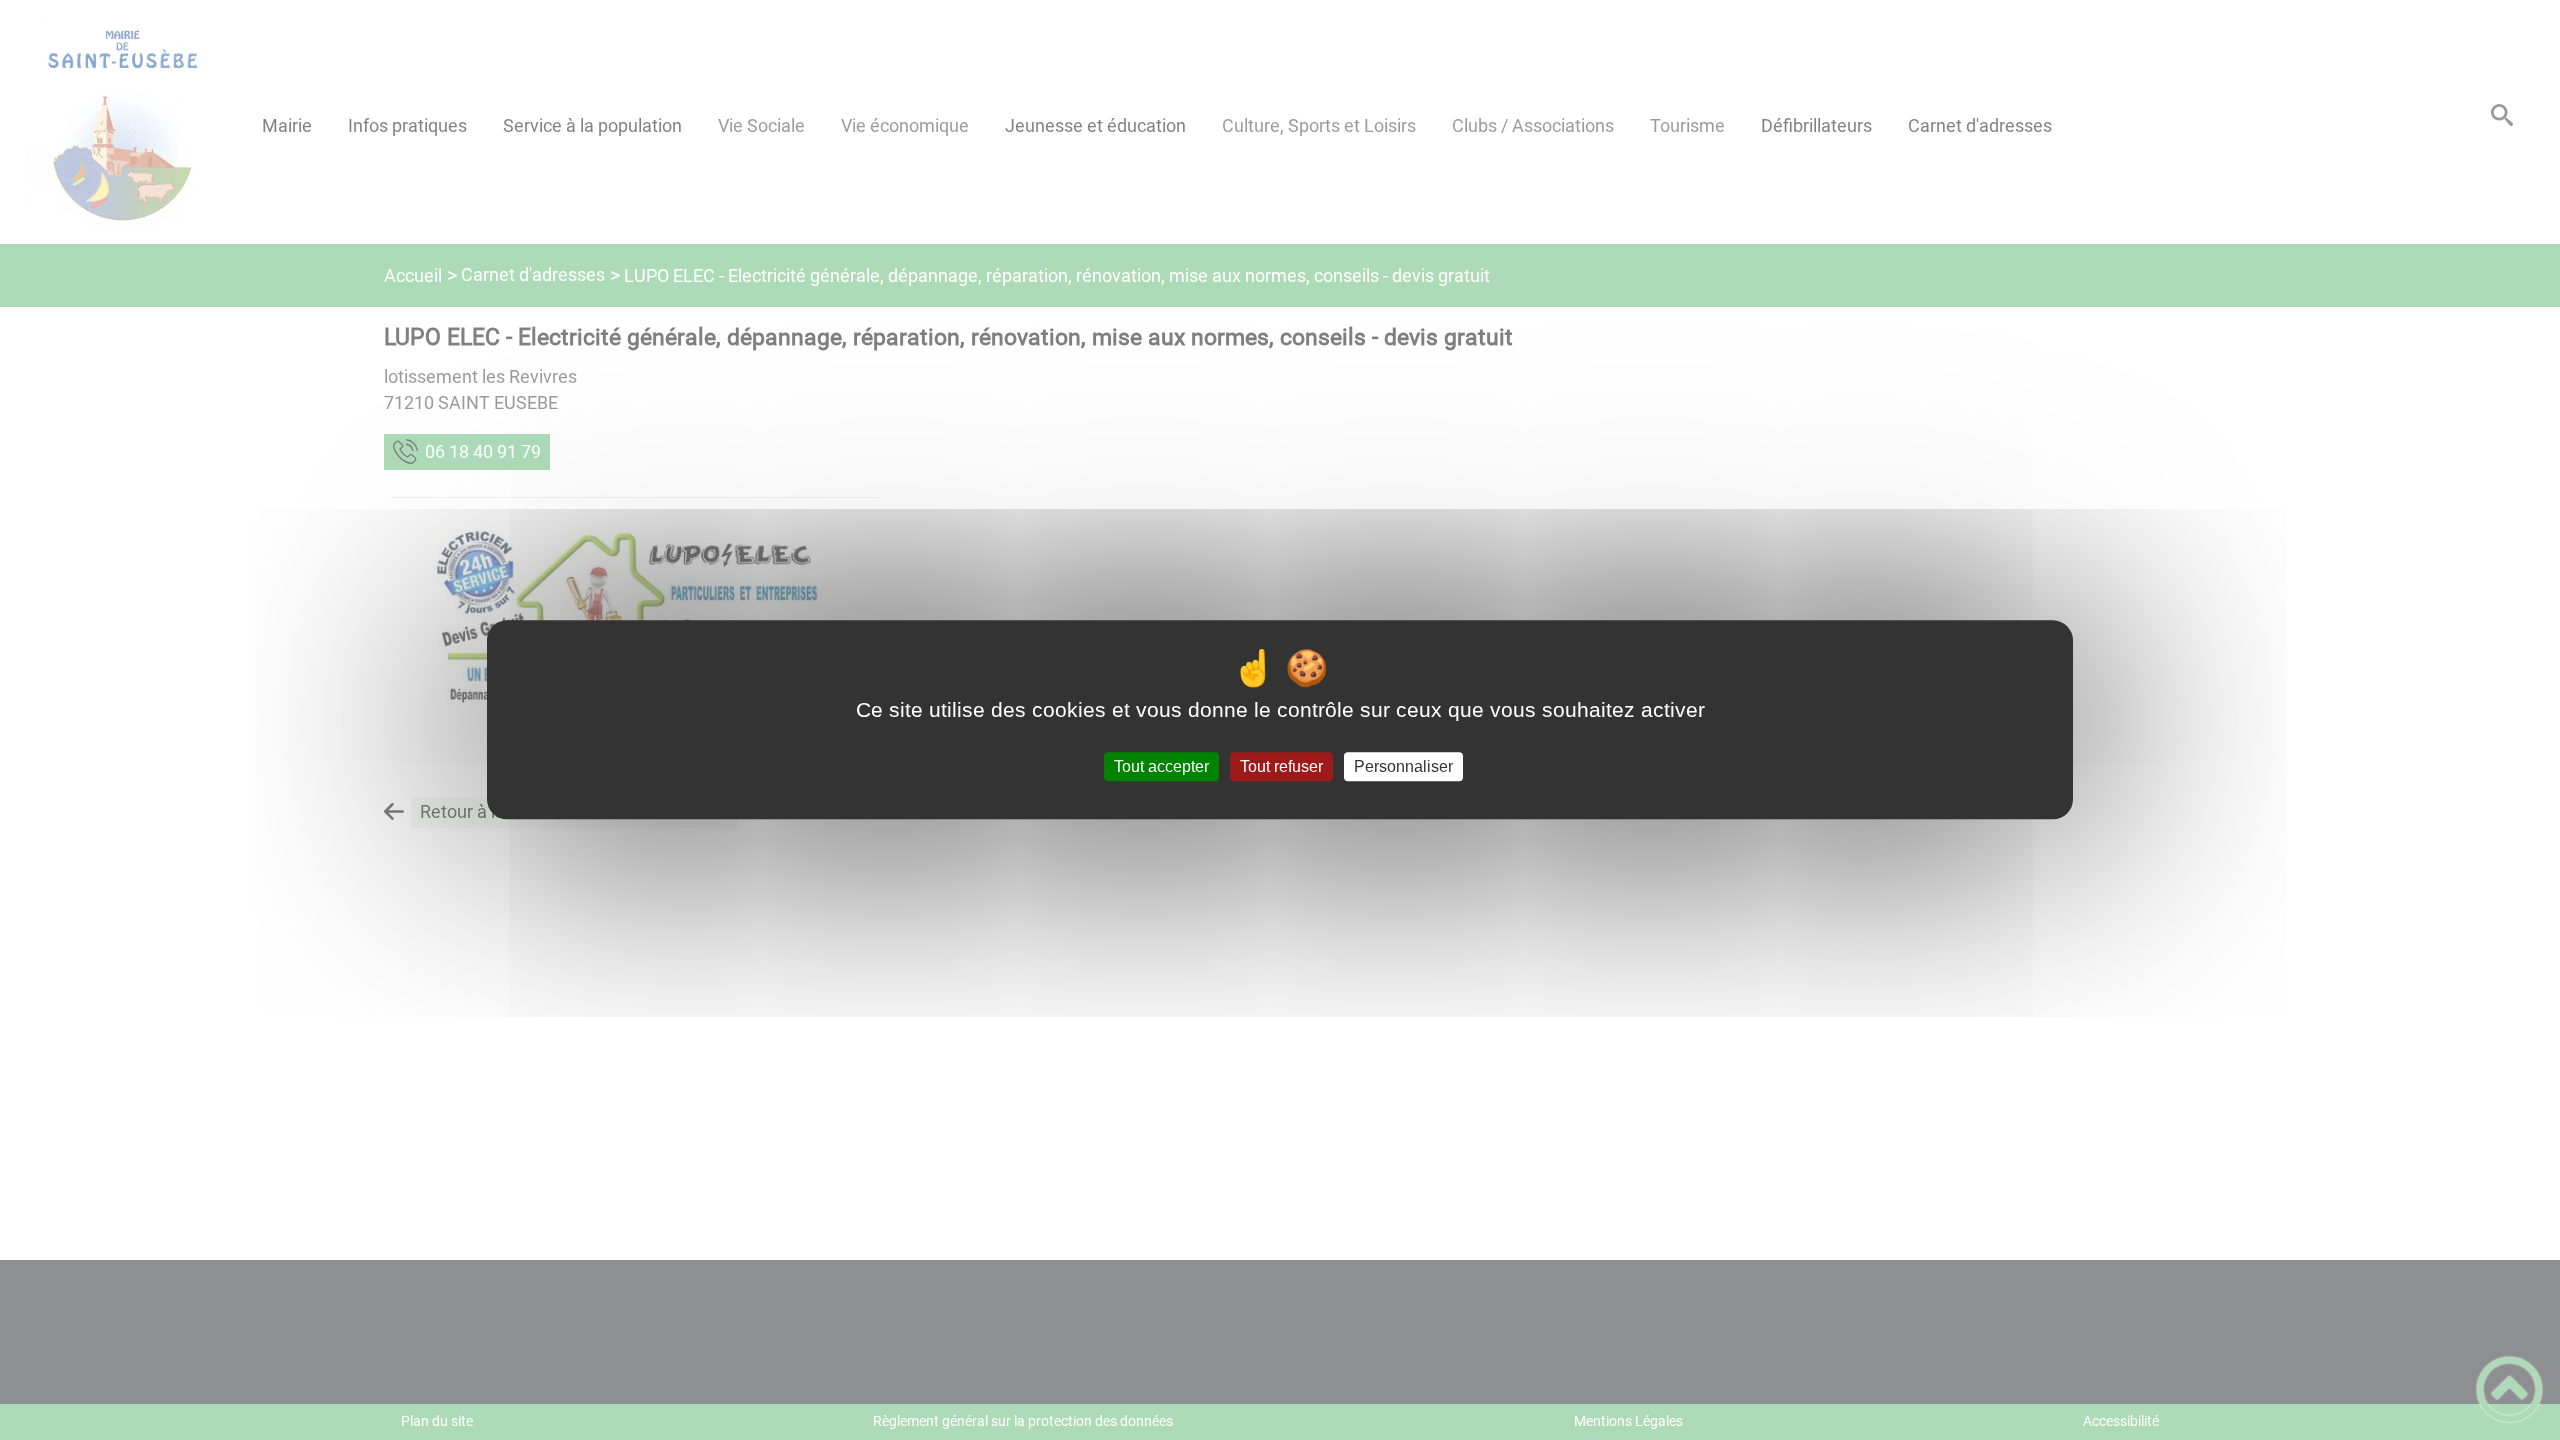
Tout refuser (1281, 766)
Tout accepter (1161, 766)
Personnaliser (1403, 766)
